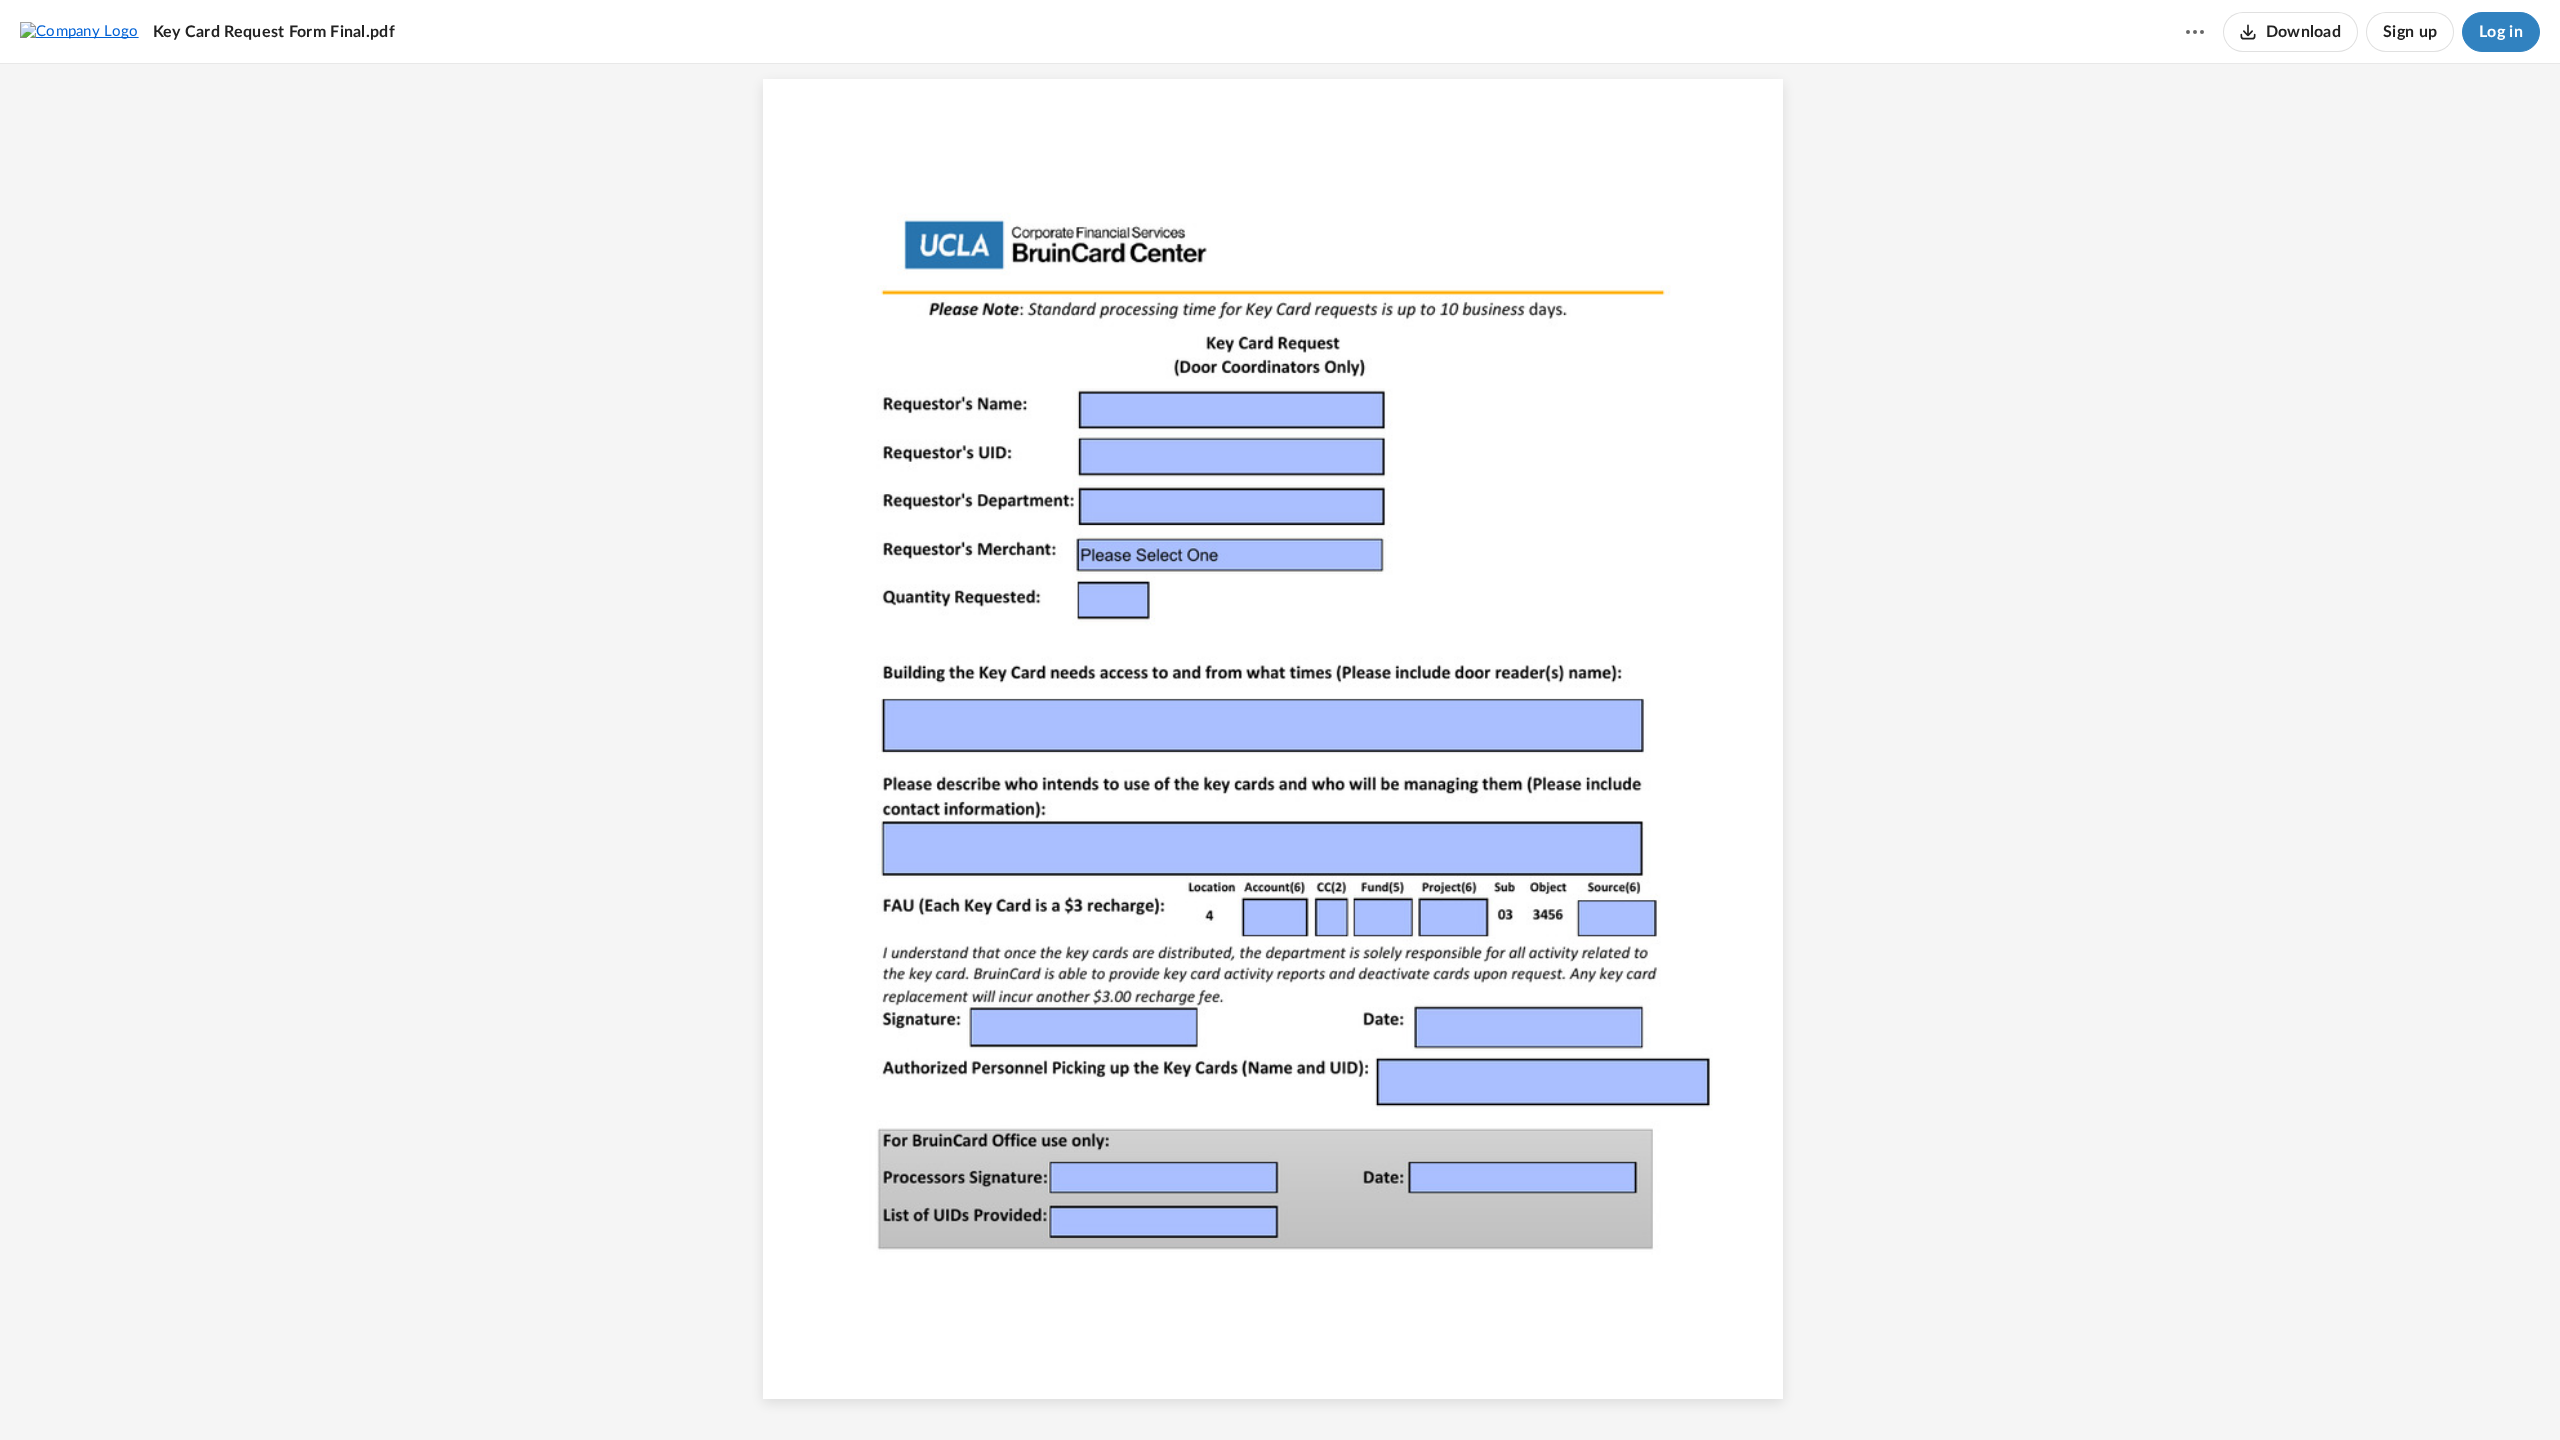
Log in (2501, 32)
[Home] (79, 31)
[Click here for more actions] (2195, 32)
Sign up (2410, 32)
